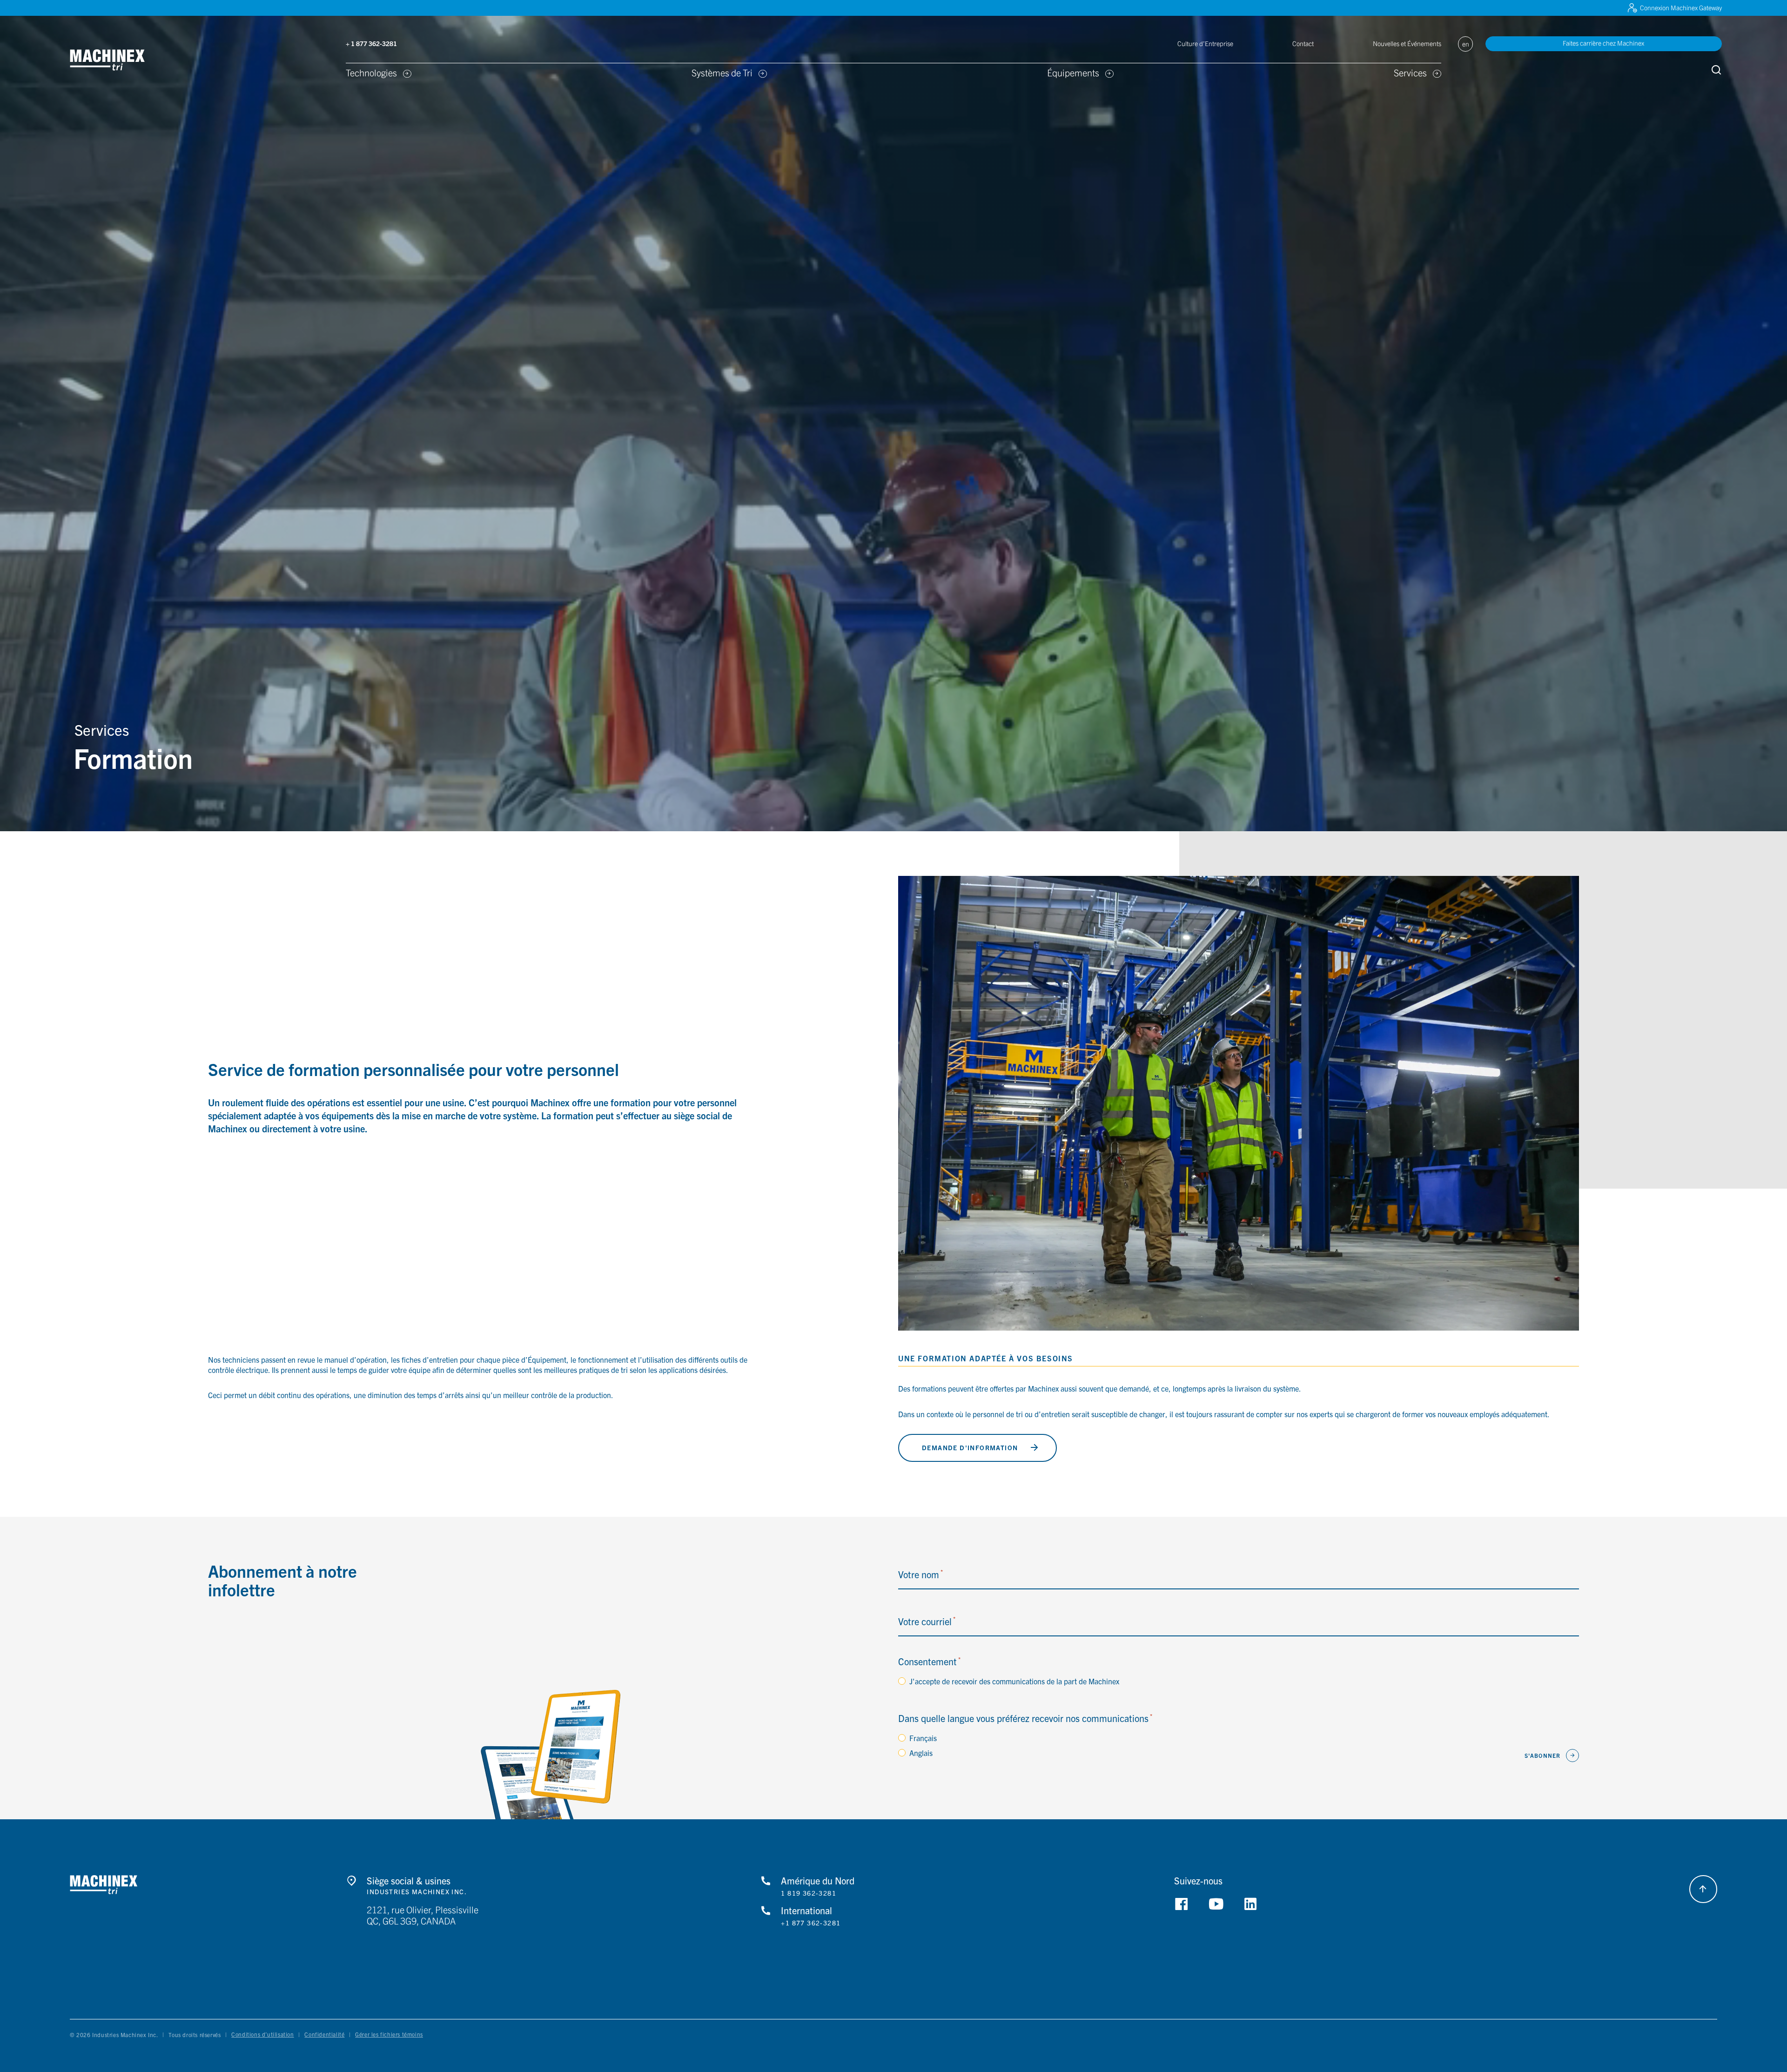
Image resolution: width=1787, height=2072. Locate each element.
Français (923, 1738)
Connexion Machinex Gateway (1681, 7)
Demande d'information (970, 1447)
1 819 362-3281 (809, 1893)
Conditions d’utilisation (262, 2034)
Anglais (921, 1753)
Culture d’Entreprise (1205, 43)
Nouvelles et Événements (1407, 43)
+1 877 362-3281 (811, 1923)
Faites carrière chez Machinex (1603, 43)
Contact (1303, 43)
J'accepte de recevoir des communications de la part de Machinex (1014, 1681)
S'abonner (1543, 1755)
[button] (122, 61)
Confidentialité (324, 2034)
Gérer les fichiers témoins (389, 2034)
